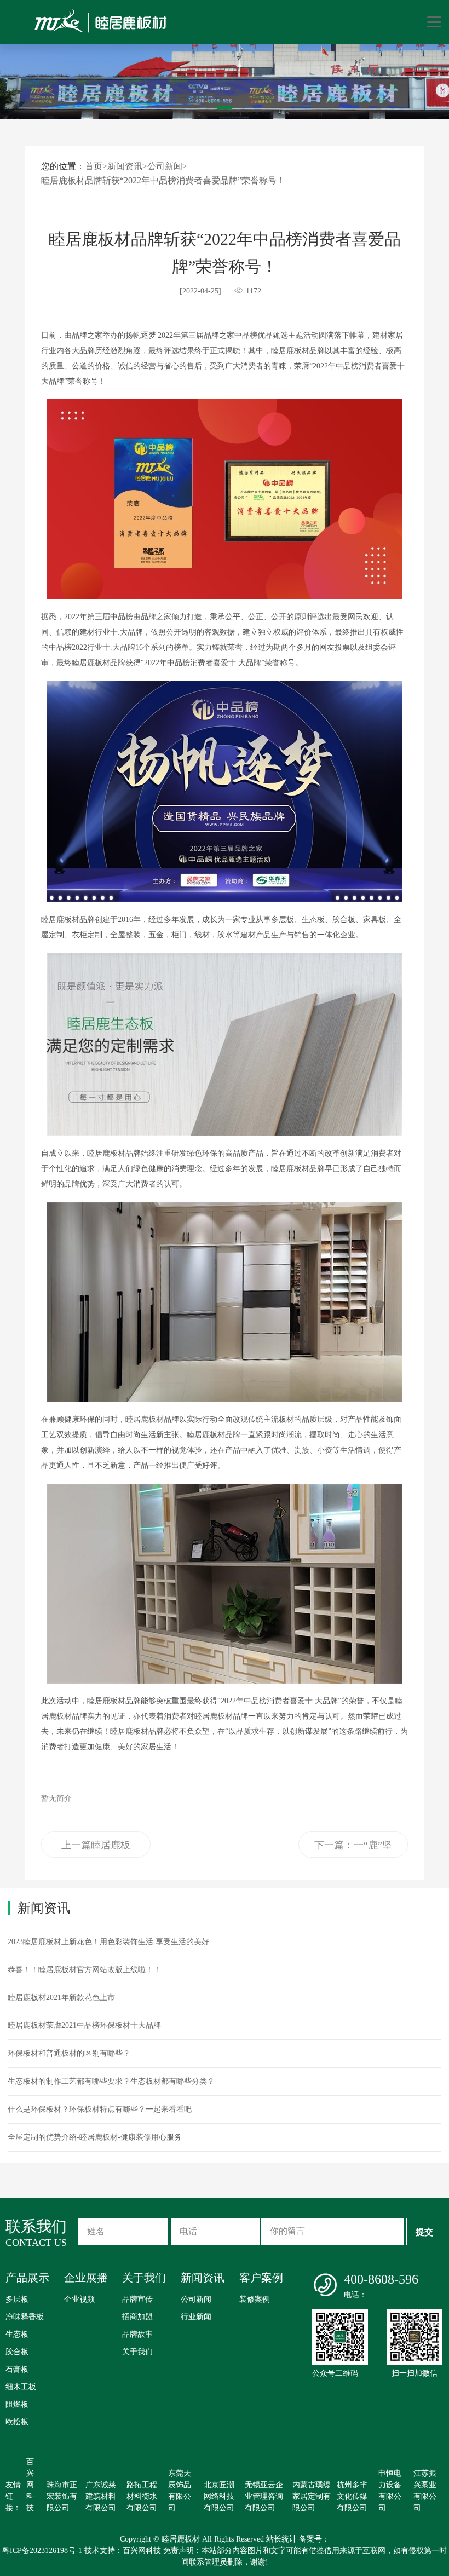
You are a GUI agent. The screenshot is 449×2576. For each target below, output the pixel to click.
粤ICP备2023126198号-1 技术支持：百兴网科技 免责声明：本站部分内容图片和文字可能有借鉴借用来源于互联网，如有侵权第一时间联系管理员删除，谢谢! (225, 2556)
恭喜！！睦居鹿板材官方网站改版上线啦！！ (84, 1970)
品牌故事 (137, 2334)
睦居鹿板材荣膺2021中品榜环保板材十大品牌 (84, 2025)
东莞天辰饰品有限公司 (180, 2491)
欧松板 (17, 2422)
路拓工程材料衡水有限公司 (142, 2496)
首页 (94, 166)
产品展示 (27, 2278)
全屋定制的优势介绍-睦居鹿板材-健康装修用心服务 (95, 2137)
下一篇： (353, 1849)
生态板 (17, 2334)
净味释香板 (25, 2317)
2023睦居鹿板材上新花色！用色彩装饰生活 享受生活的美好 (108, 1942)
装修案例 (255, 2299)
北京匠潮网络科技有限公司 (219, 2496)
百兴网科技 (30, 2485)
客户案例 (261, 2278)
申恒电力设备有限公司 (390, 2491)
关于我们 (144, 2278)
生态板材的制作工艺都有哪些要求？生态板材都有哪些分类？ (111, 2081)
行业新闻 (196, 2317)
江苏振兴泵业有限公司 (425, 2491)
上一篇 (96, 1849)
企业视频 (79, 2299)
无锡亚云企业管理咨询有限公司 (264, 2496)
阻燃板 (17, 2404)
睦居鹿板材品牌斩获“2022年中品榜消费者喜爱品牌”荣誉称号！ (163, 180)
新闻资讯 (125, 166)
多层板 (17, 2299)
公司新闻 (165, 166)
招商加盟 (137, 2317)
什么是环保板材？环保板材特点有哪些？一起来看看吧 (100, 2109)
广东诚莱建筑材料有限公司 (101, 2496)
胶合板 (17, 2352)
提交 (424, 2232)
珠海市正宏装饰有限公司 (62, 2496)
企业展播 (86, 2278)
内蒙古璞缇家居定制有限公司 (312, 2496)
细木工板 (21, 2387)
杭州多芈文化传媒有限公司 (352, 2496)
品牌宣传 (137, 2299)
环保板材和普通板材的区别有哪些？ (69, 2053)
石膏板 (17, 2369)
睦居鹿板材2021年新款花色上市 (61, 1998)
